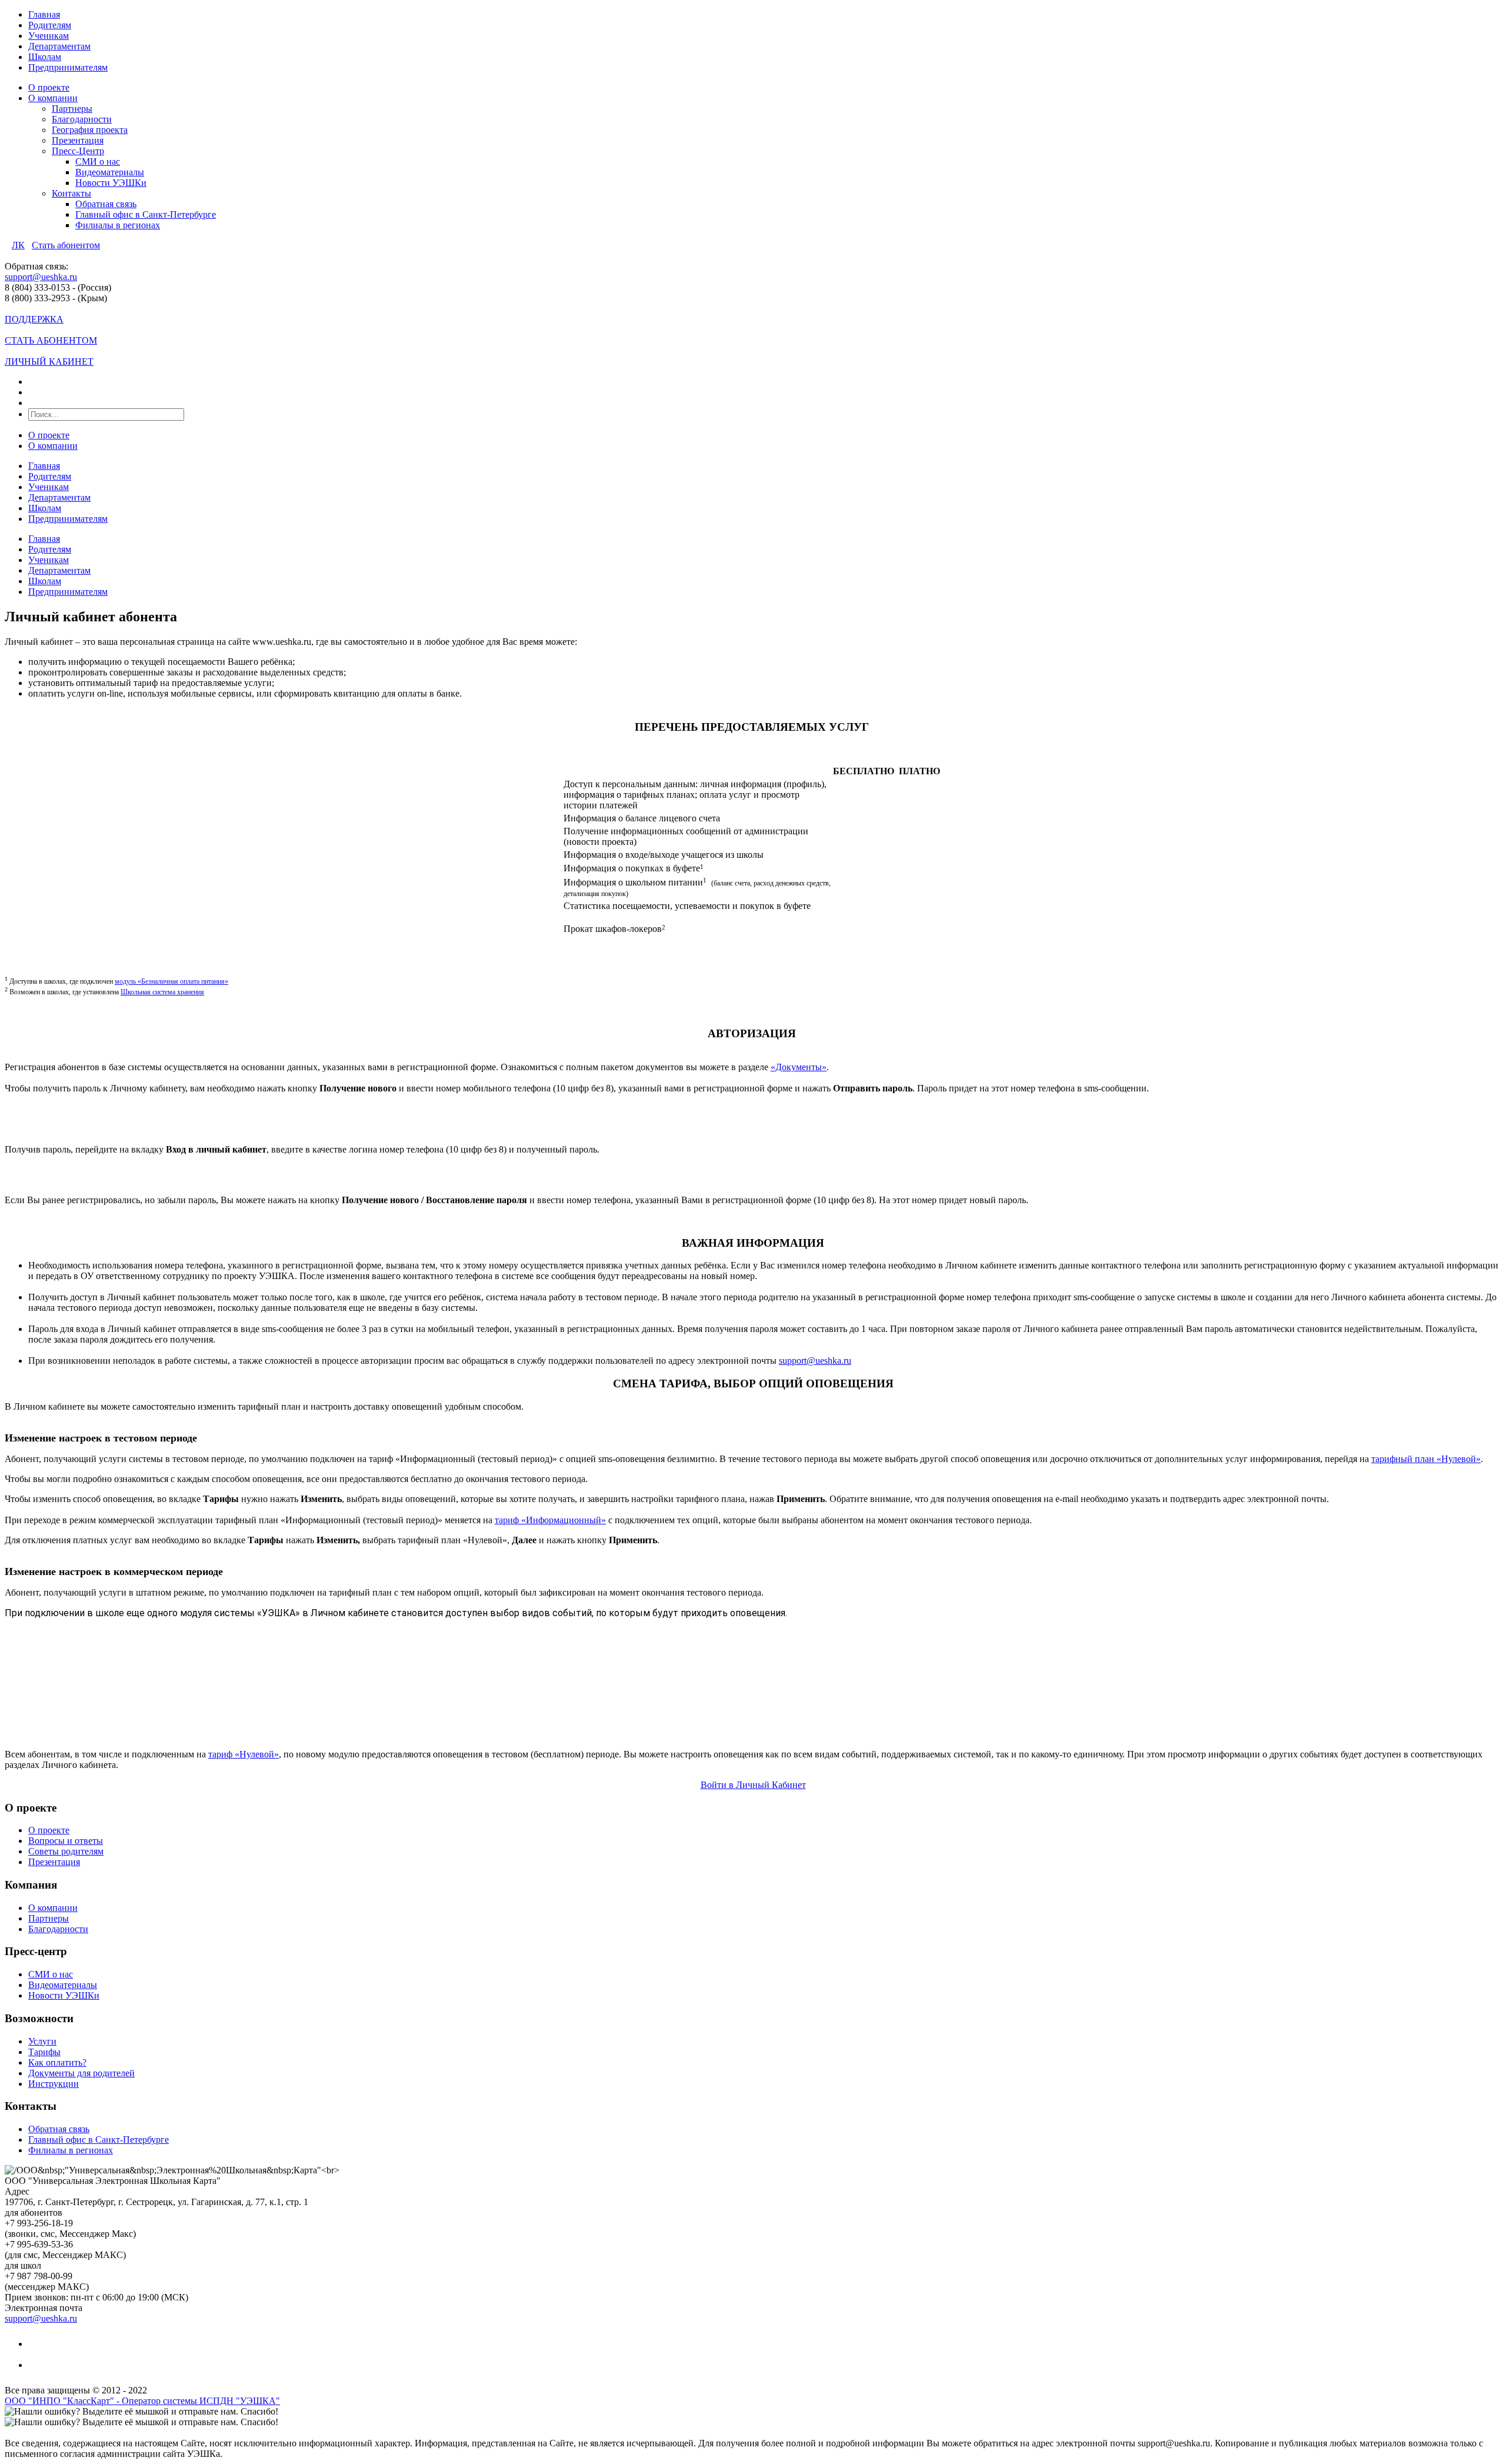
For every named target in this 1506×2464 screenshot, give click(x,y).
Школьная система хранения (162, 992)
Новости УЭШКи (111, 183)
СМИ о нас (98, 162)
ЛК (18, 245)
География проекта (90, 130)
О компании (53, 98)
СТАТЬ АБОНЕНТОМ (51, 340)
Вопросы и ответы (66, 1841)
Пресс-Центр (78, 151)
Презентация (78, 140)
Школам (45, 57)
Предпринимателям (68, 67)
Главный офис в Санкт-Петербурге (146, 214)
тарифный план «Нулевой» (1426, 1459)
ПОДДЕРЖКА (34, 319)
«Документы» (799, 1067)
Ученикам (49, 36)
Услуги (42, 2041)
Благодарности (82, 119)
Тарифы (44, 2052)
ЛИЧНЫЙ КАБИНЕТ (49, 362)
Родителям (50, 25)
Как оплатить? (57, 2062)
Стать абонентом (66, 245)
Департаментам (59, 46)
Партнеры (72, 109)
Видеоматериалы (110, 172)
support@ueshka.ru (41, 277)
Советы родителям (66, 1851)
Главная (44, 14)
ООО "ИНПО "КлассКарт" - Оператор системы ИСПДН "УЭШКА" (142, 2401)
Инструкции (54, 2084)
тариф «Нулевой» (244, 1754)
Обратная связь (106, 204)
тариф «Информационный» (550, 1520)
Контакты (71, 193)
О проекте (49, 87)
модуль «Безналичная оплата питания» (171, 981)
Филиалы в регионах (118, 225)
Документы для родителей (81, 2073)
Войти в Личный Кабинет (753, 1785)
